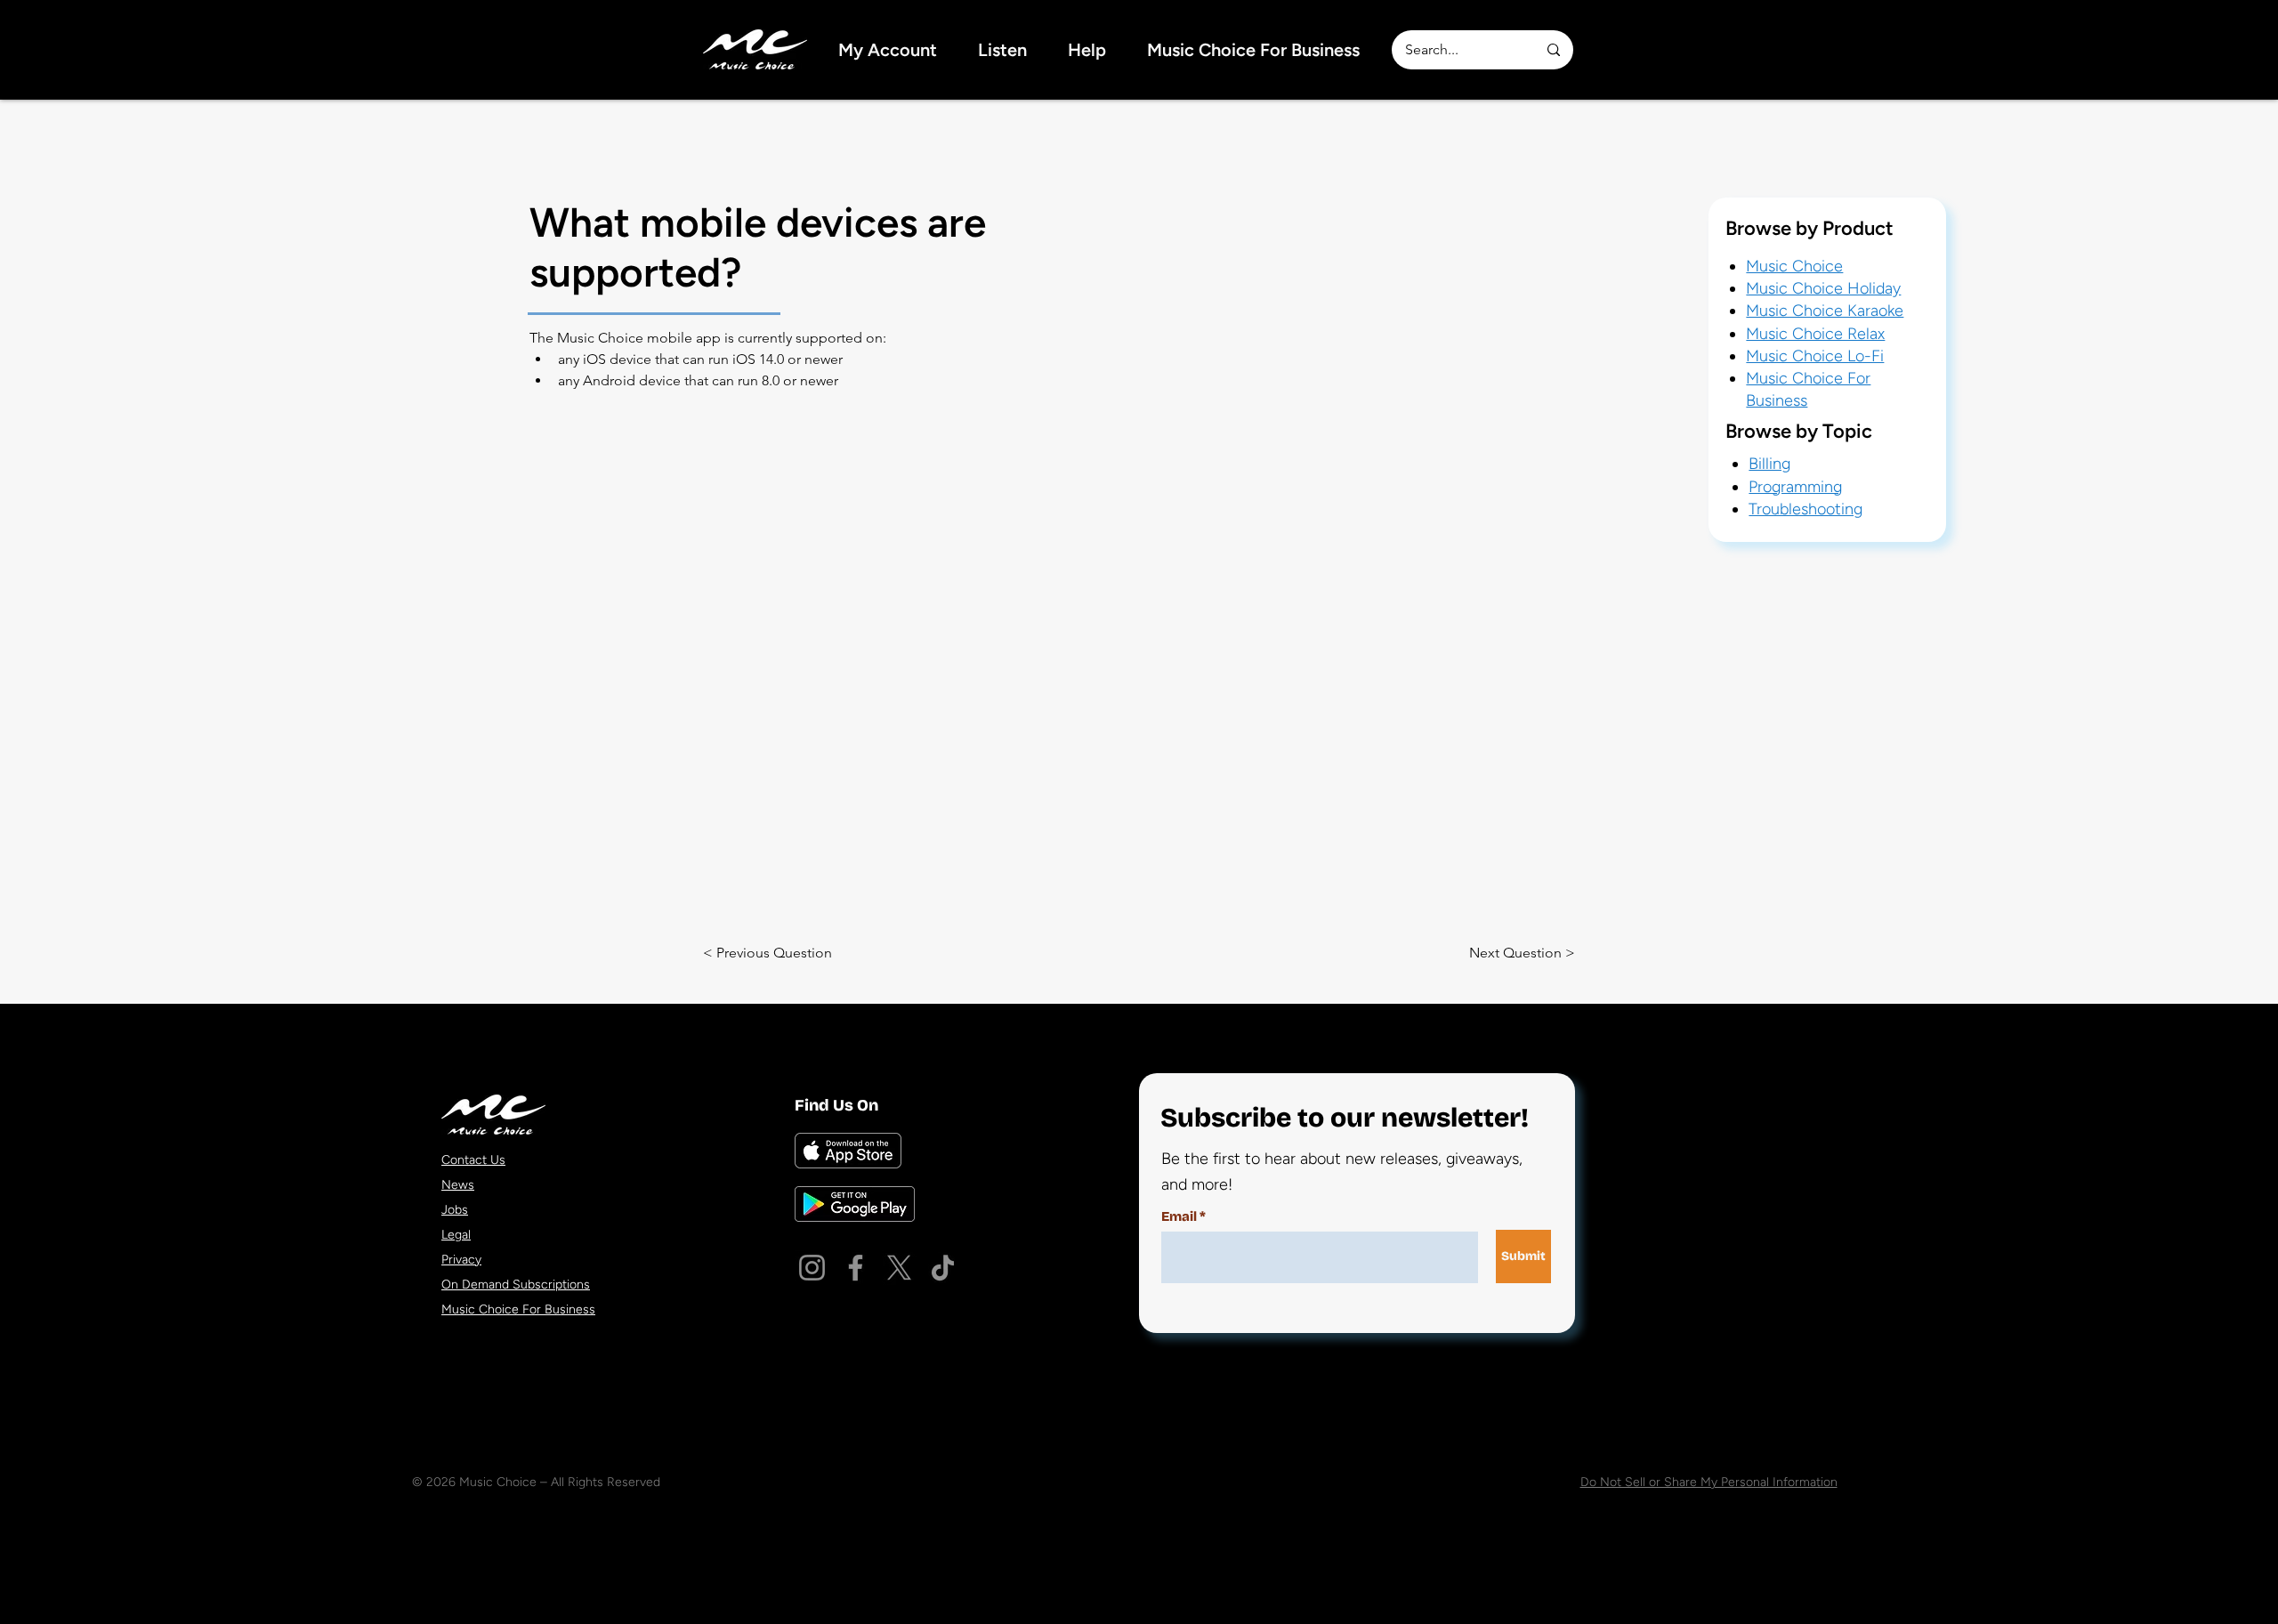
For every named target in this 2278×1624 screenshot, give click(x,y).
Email (1179, 1217)
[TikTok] (943, 1268)
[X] (899, 1268)
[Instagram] (812, 1268)
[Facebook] (856, 1268)
